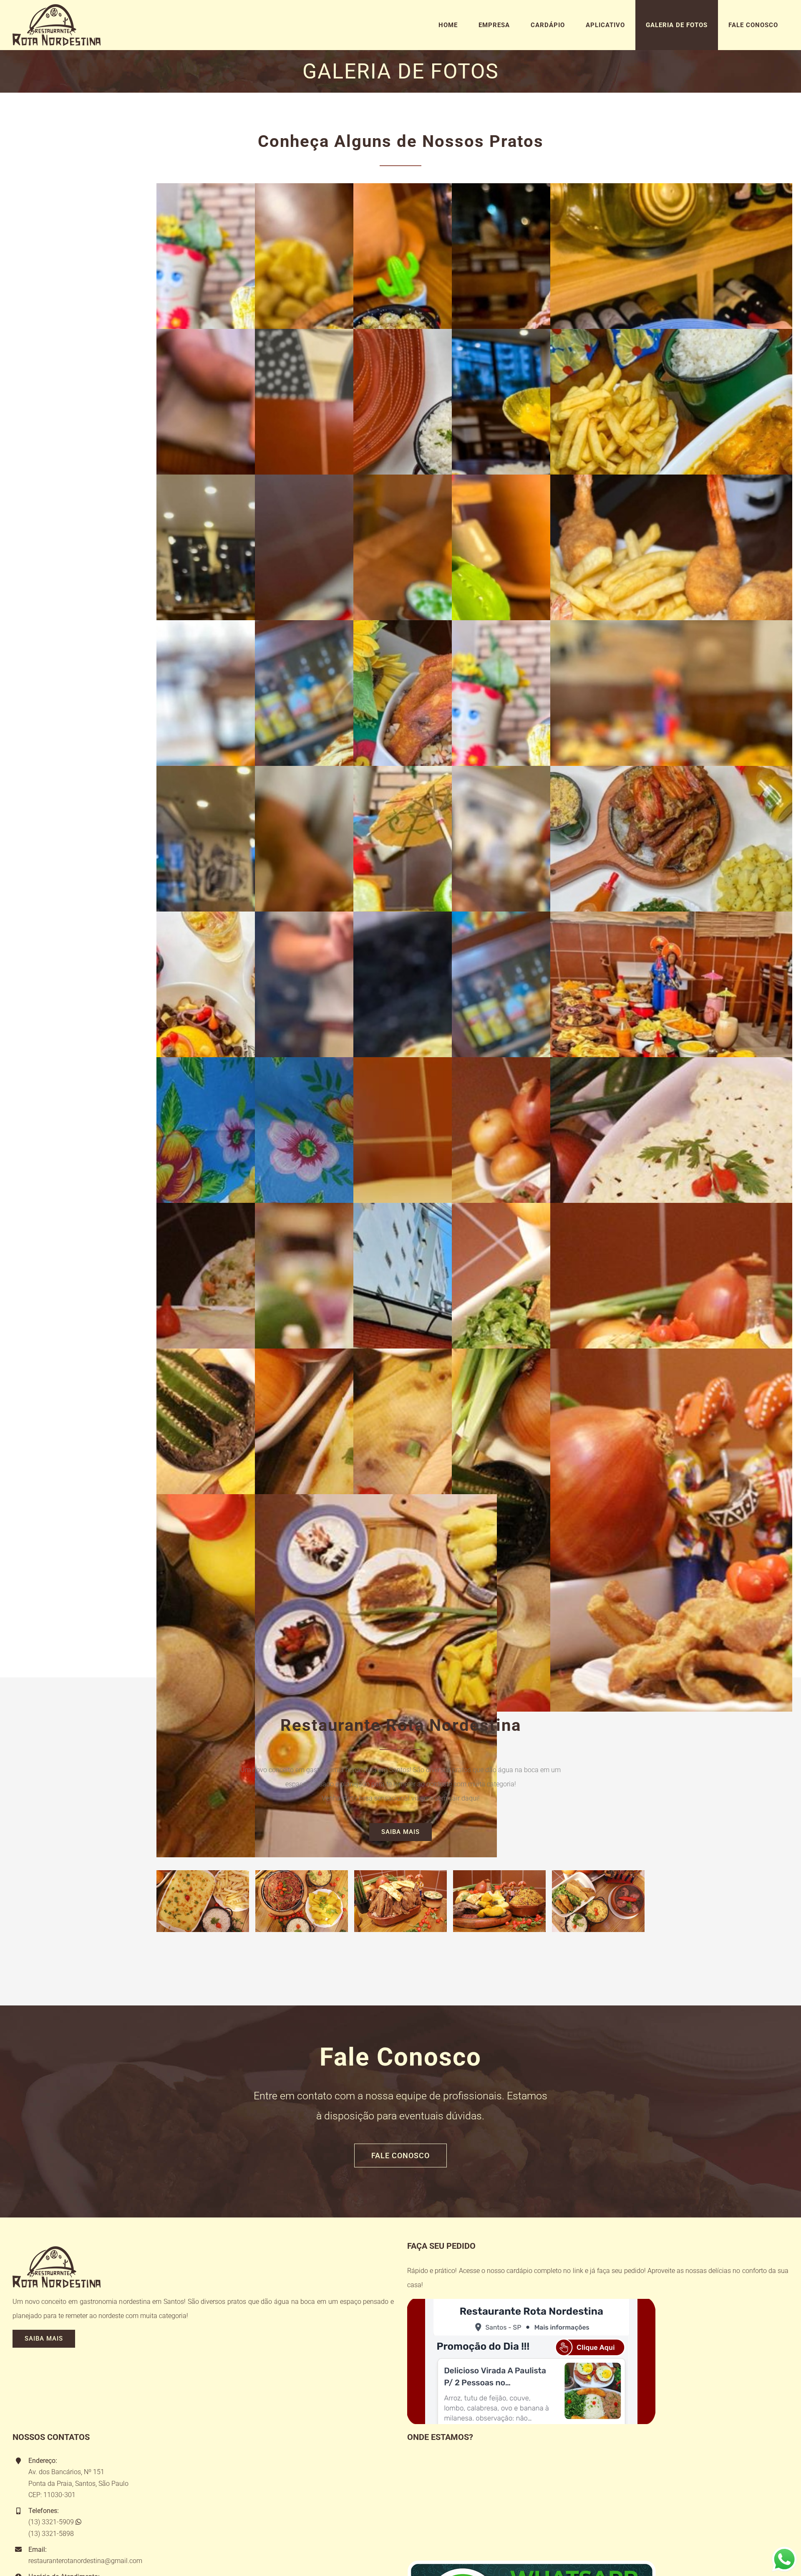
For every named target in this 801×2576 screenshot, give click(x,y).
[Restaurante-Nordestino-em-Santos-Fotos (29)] (671, 1064)
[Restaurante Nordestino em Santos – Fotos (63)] (671, 627)
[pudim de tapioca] (671, 190)
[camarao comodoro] (671, 481)
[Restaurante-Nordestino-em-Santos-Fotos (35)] (671, 1210)
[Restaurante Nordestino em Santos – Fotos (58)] (671, 773)
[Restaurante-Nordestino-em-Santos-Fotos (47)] (376, 1501)
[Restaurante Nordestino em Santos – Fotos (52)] (671, 918)
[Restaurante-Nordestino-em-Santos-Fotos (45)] (671, 1355)
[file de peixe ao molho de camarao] (671, 336)
